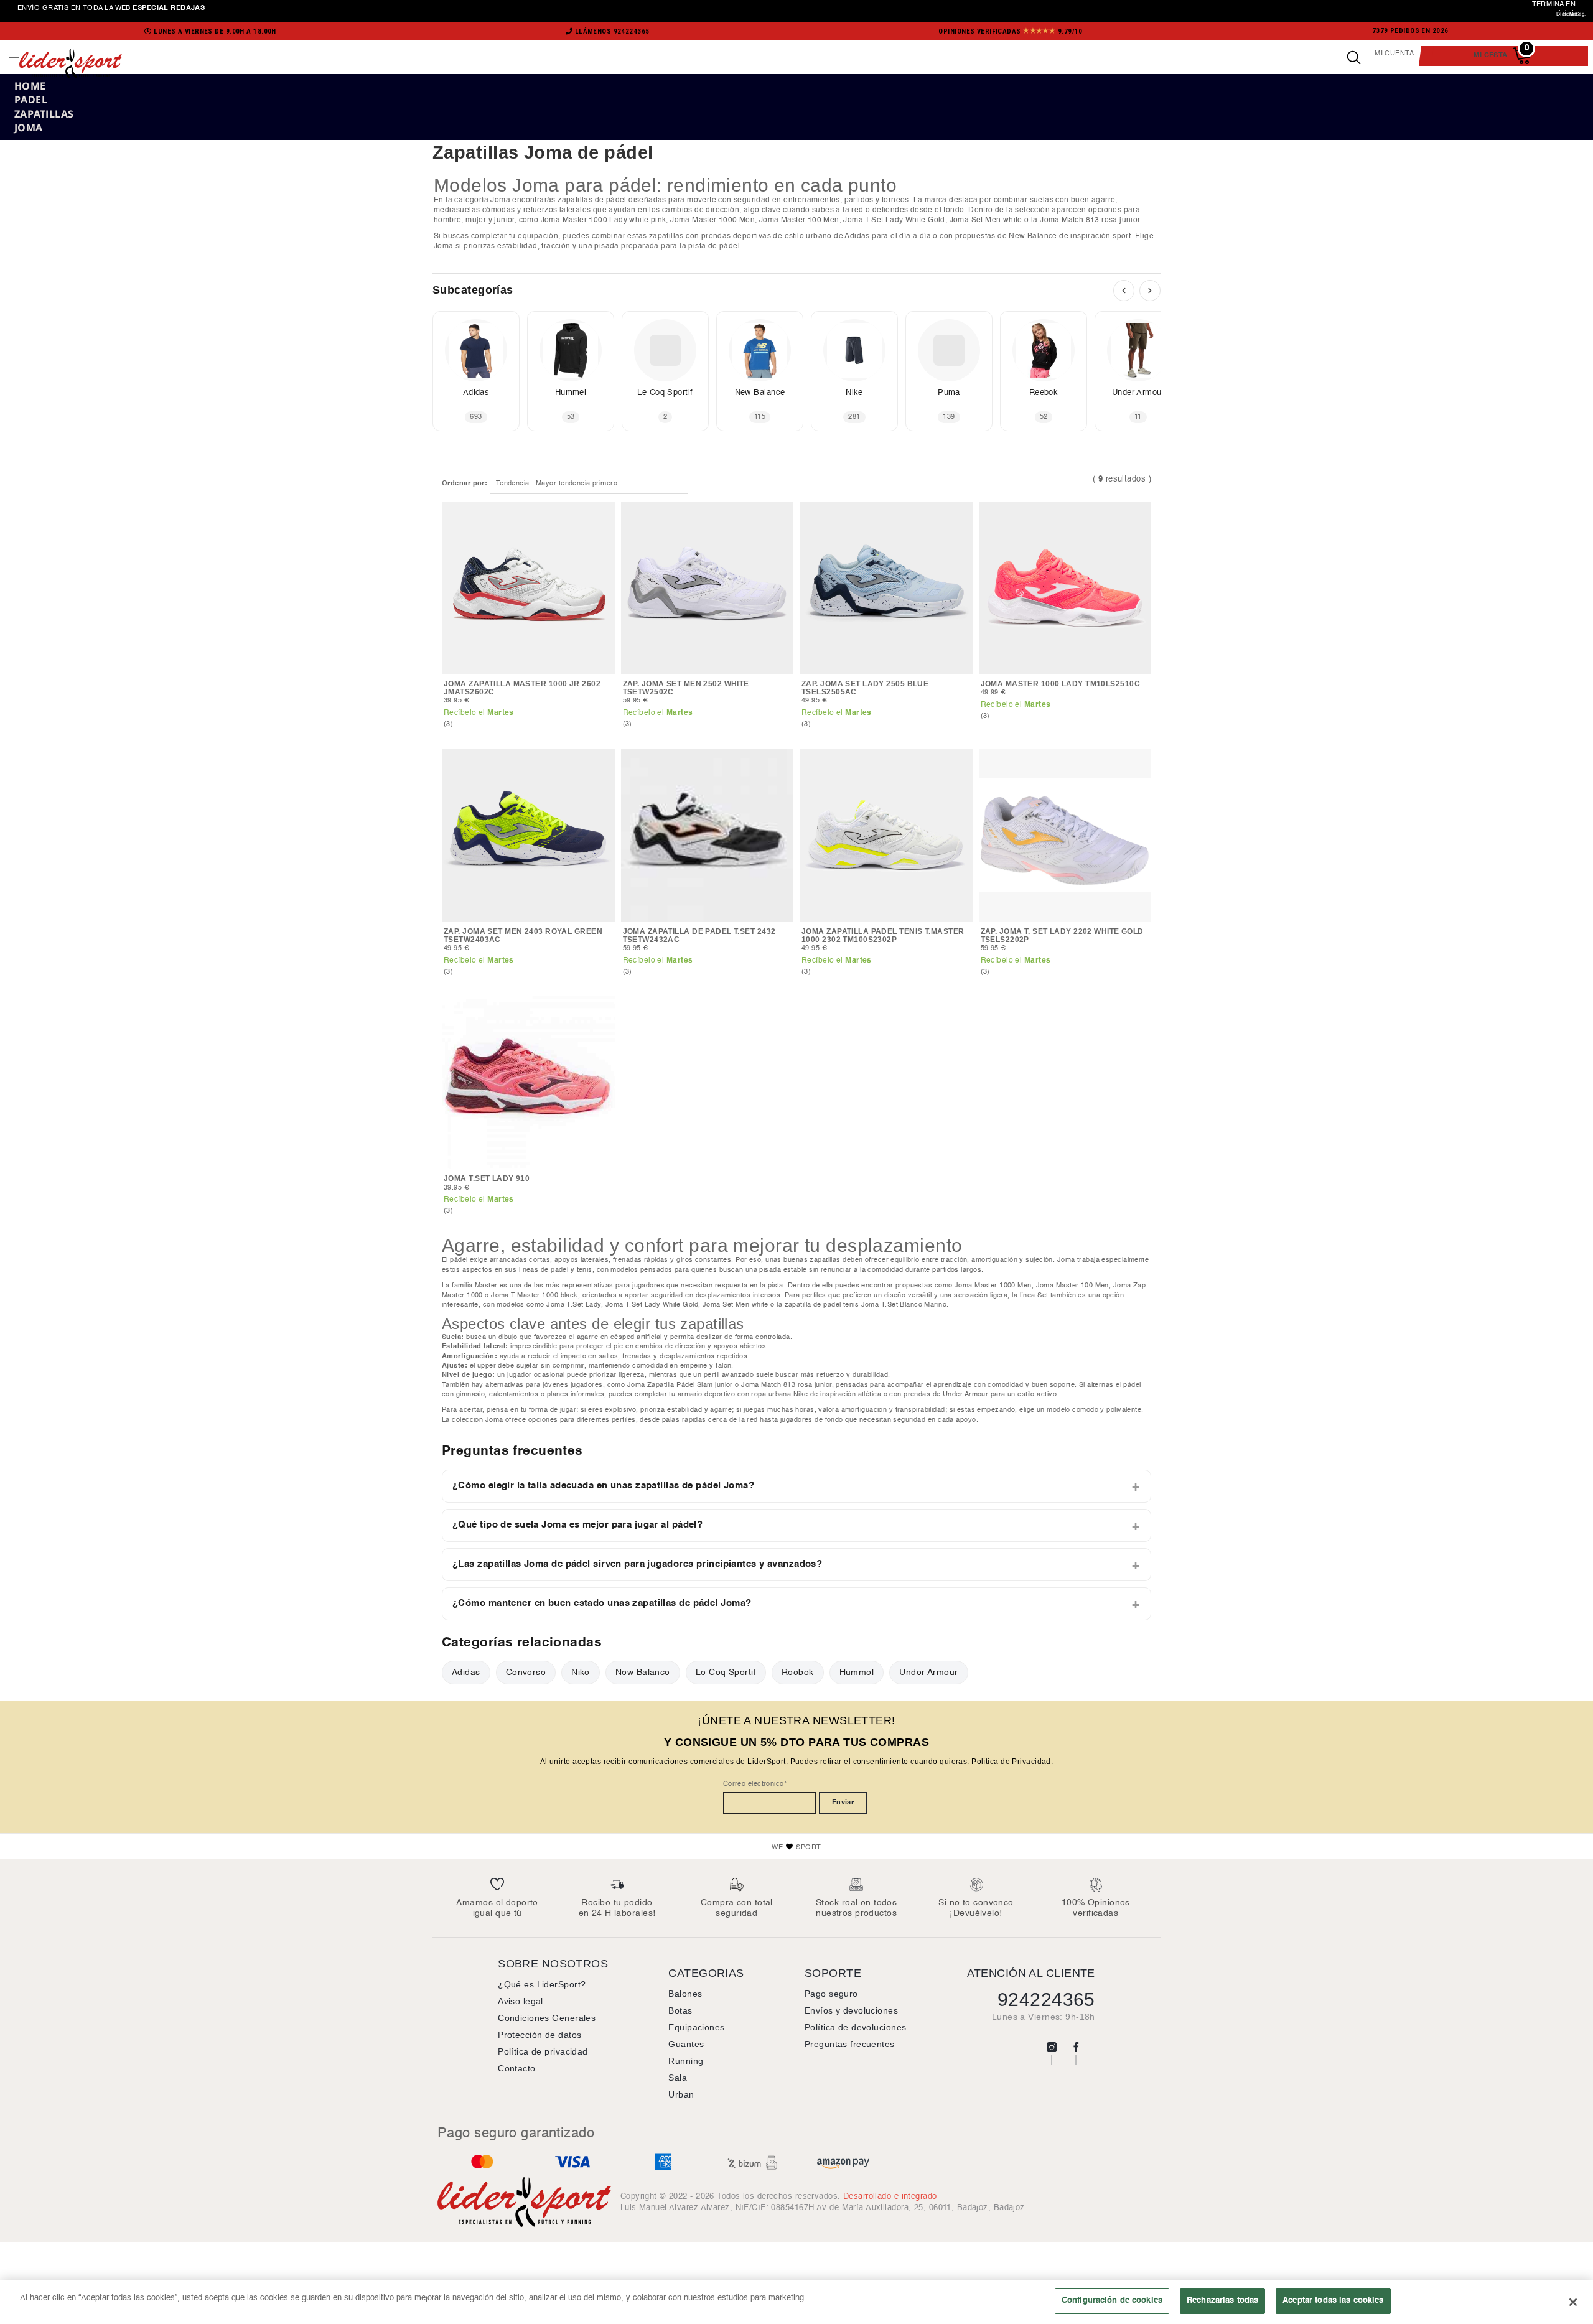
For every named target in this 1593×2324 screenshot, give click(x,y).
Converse (526, 1672)
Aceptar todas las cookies (1333, 2300)
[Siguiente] (1150, 291)
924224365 (1046, 2000)
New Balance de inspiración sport (1070, 236)
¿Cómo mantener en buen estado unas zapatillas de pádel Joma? (602, 1603)
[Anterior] (1124, 291)
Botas (680, 2010)
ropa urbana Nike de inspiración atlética (816, 1394)
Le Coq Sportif (726, 1672)
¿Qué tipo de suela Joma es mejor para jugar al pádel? (577, 1525)
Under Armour (928, 1672)
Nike (581, 1672)
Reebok (798, 1672)
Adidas (466, 1672)
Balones (685, 1994)
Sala (678, 2078)
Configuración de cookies (1112, 2300)
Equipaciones (696, 2027)
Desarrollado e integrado (890, 2196)
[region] (796, 2302)
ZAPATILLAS (44, 114)
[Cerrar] (1573, 2302)
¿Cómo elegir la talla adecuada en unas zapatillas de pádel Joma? (603, 1486)
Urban (681, 2094)
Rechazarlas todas (1222, 2300)
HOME (30, 86)
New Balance (643, 1672)
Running (686, 2061)
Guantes (686, 2044)
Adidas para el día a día (888, 236)
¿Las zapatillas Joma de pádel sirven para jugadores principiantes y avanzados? (637, 1564)
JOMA (29, 128)
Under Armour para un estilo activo (1000, 1394)
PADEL (31, 100)
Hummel (857, 1672)
